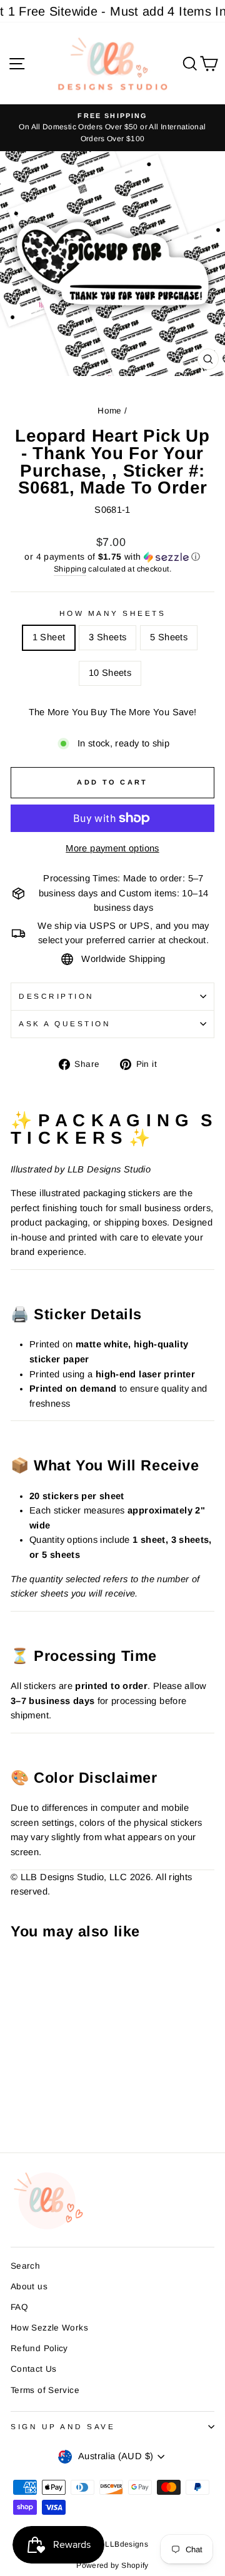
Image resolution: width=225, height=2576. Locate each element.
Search (25, 2266)
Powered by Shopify (112, 2565)
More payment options (112, 848)
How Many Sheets (113, 613)
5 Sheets (169, 637)
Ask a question (65, 1023)
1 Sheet (49, 637)
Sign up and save (63, 2426)
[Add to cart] (24, 1971)
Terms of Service (45, 2390)
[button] (112, 557)
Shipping (70, 569)
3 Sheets (107, 637)
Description (57, 996)
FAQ (19, 2307)
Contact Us (34, 2369)
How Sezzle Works (49, 2328)
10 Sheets (110, 673)
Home (109, 411)
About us (29, 2286)
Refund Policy (39, 2348)
